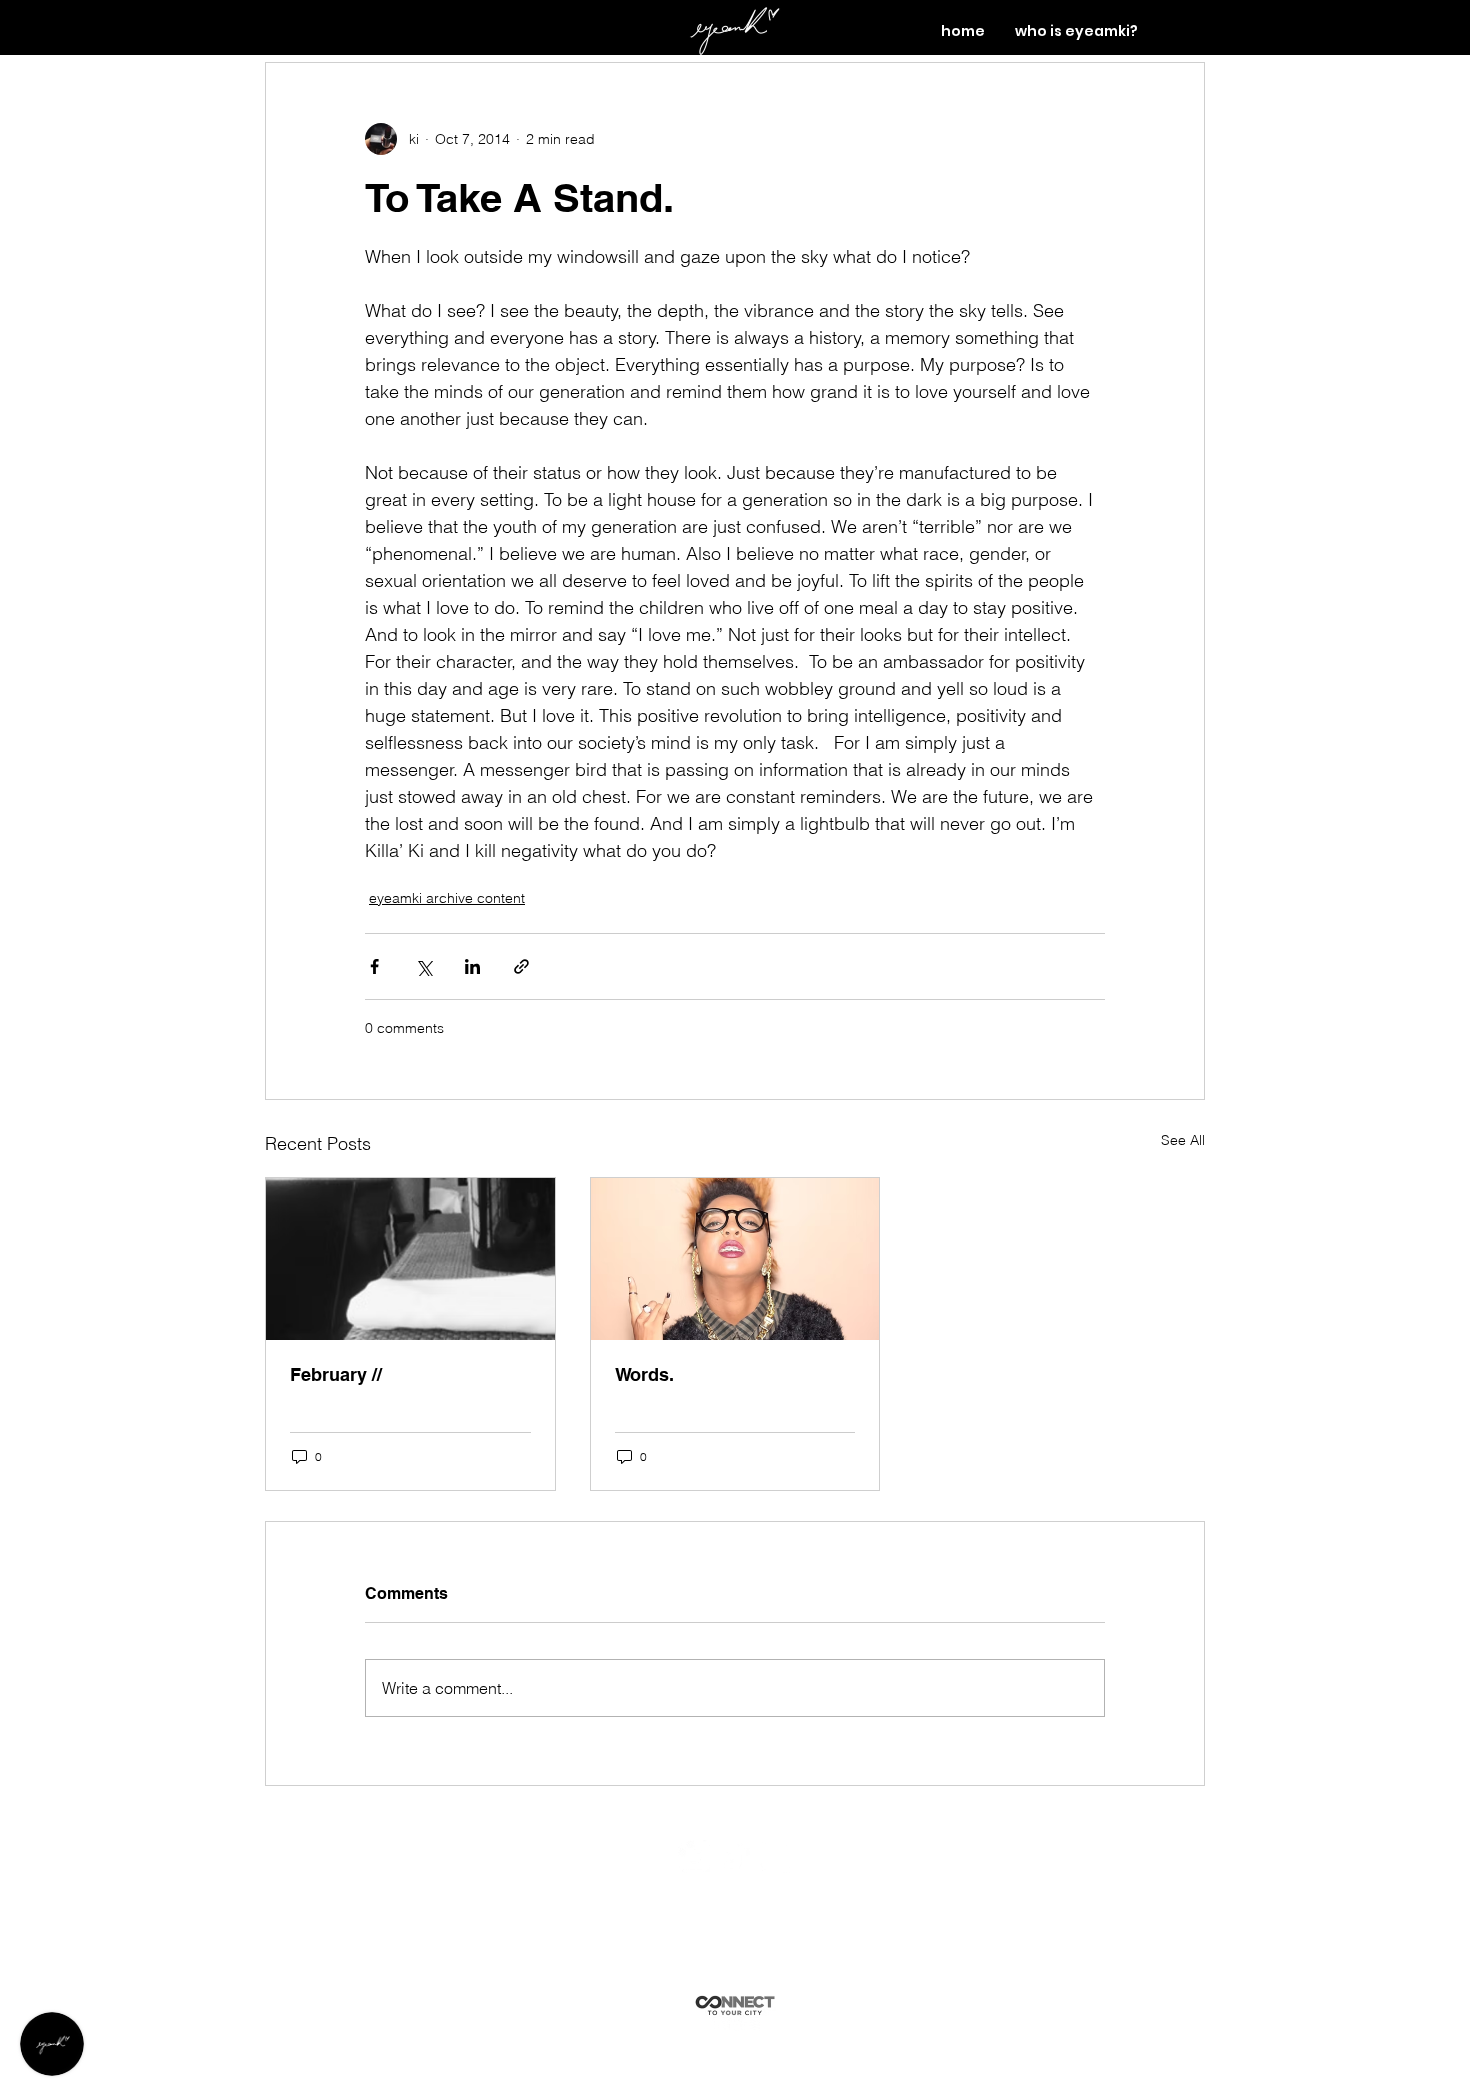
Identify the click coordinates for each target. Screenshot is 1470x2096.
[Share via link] (521, 966)
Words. (644, 1374)
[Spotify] (694, 1856)
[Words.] (735, 1259)
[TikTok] (734, 1856)
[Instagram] (774, 1856)
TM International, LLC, (774, 1893)
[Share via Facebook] (374, 966)
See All (1183, 1140)
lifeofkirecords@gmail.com (759, 1921)
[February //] (410, 1259)
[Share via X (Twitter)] (423, 966)
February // (336, 1374)
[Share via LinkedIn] (472, 966)
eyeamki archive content (447, 898)
